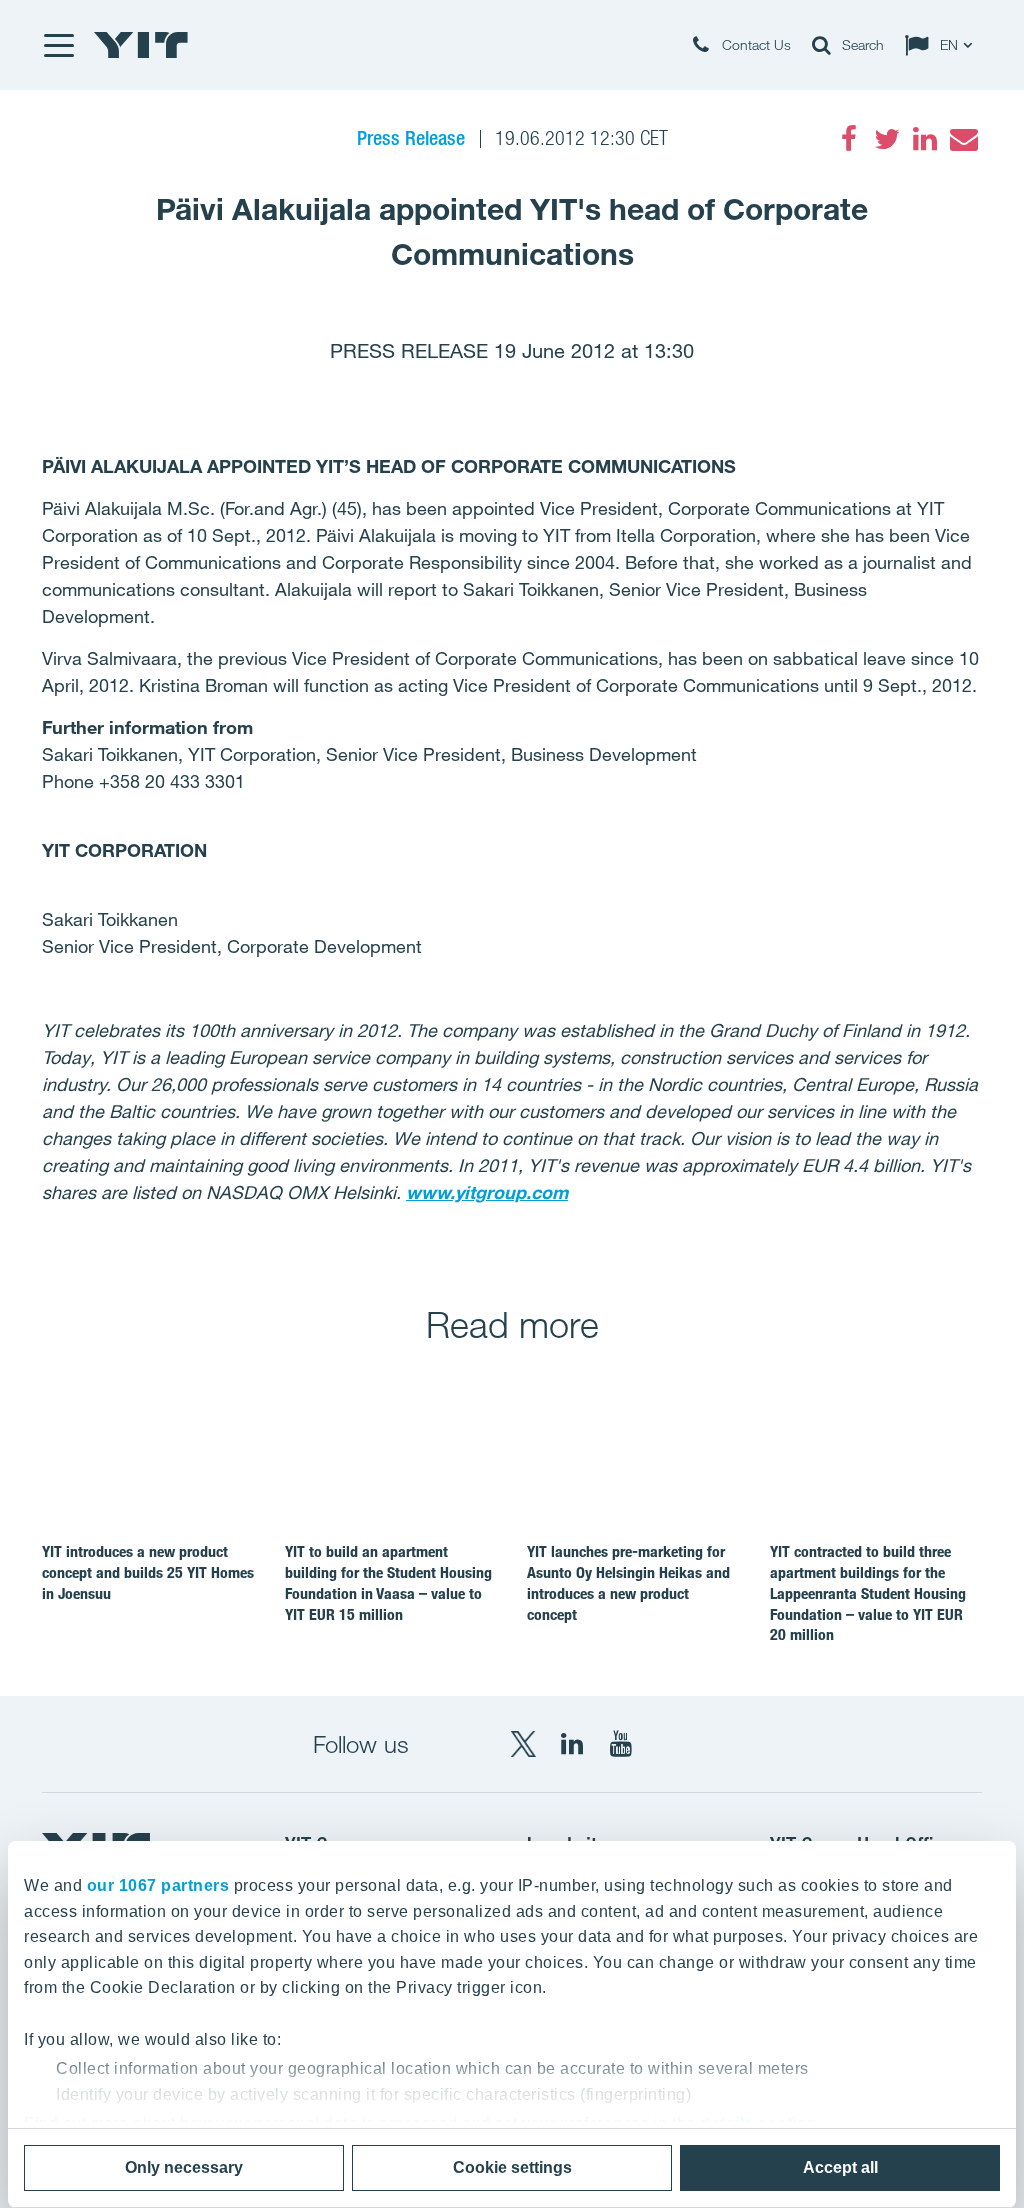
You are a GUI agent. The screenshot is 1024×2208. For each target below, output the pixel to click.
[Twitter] (887, 139)
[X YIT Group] (523, 1744)
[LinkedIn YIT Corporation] (572, 1744)
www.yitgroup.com (487, 1192)
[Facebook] (849, 139)
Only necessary (184, 2167)
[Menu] (58, 45)
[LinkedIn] (925, 139)
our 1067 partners (158, 1885)
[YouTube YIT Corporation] (621, 1744)
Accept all (840, 2167)
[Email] (963, 139)
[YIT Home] (141, 45)
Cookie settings (512, 2167)
